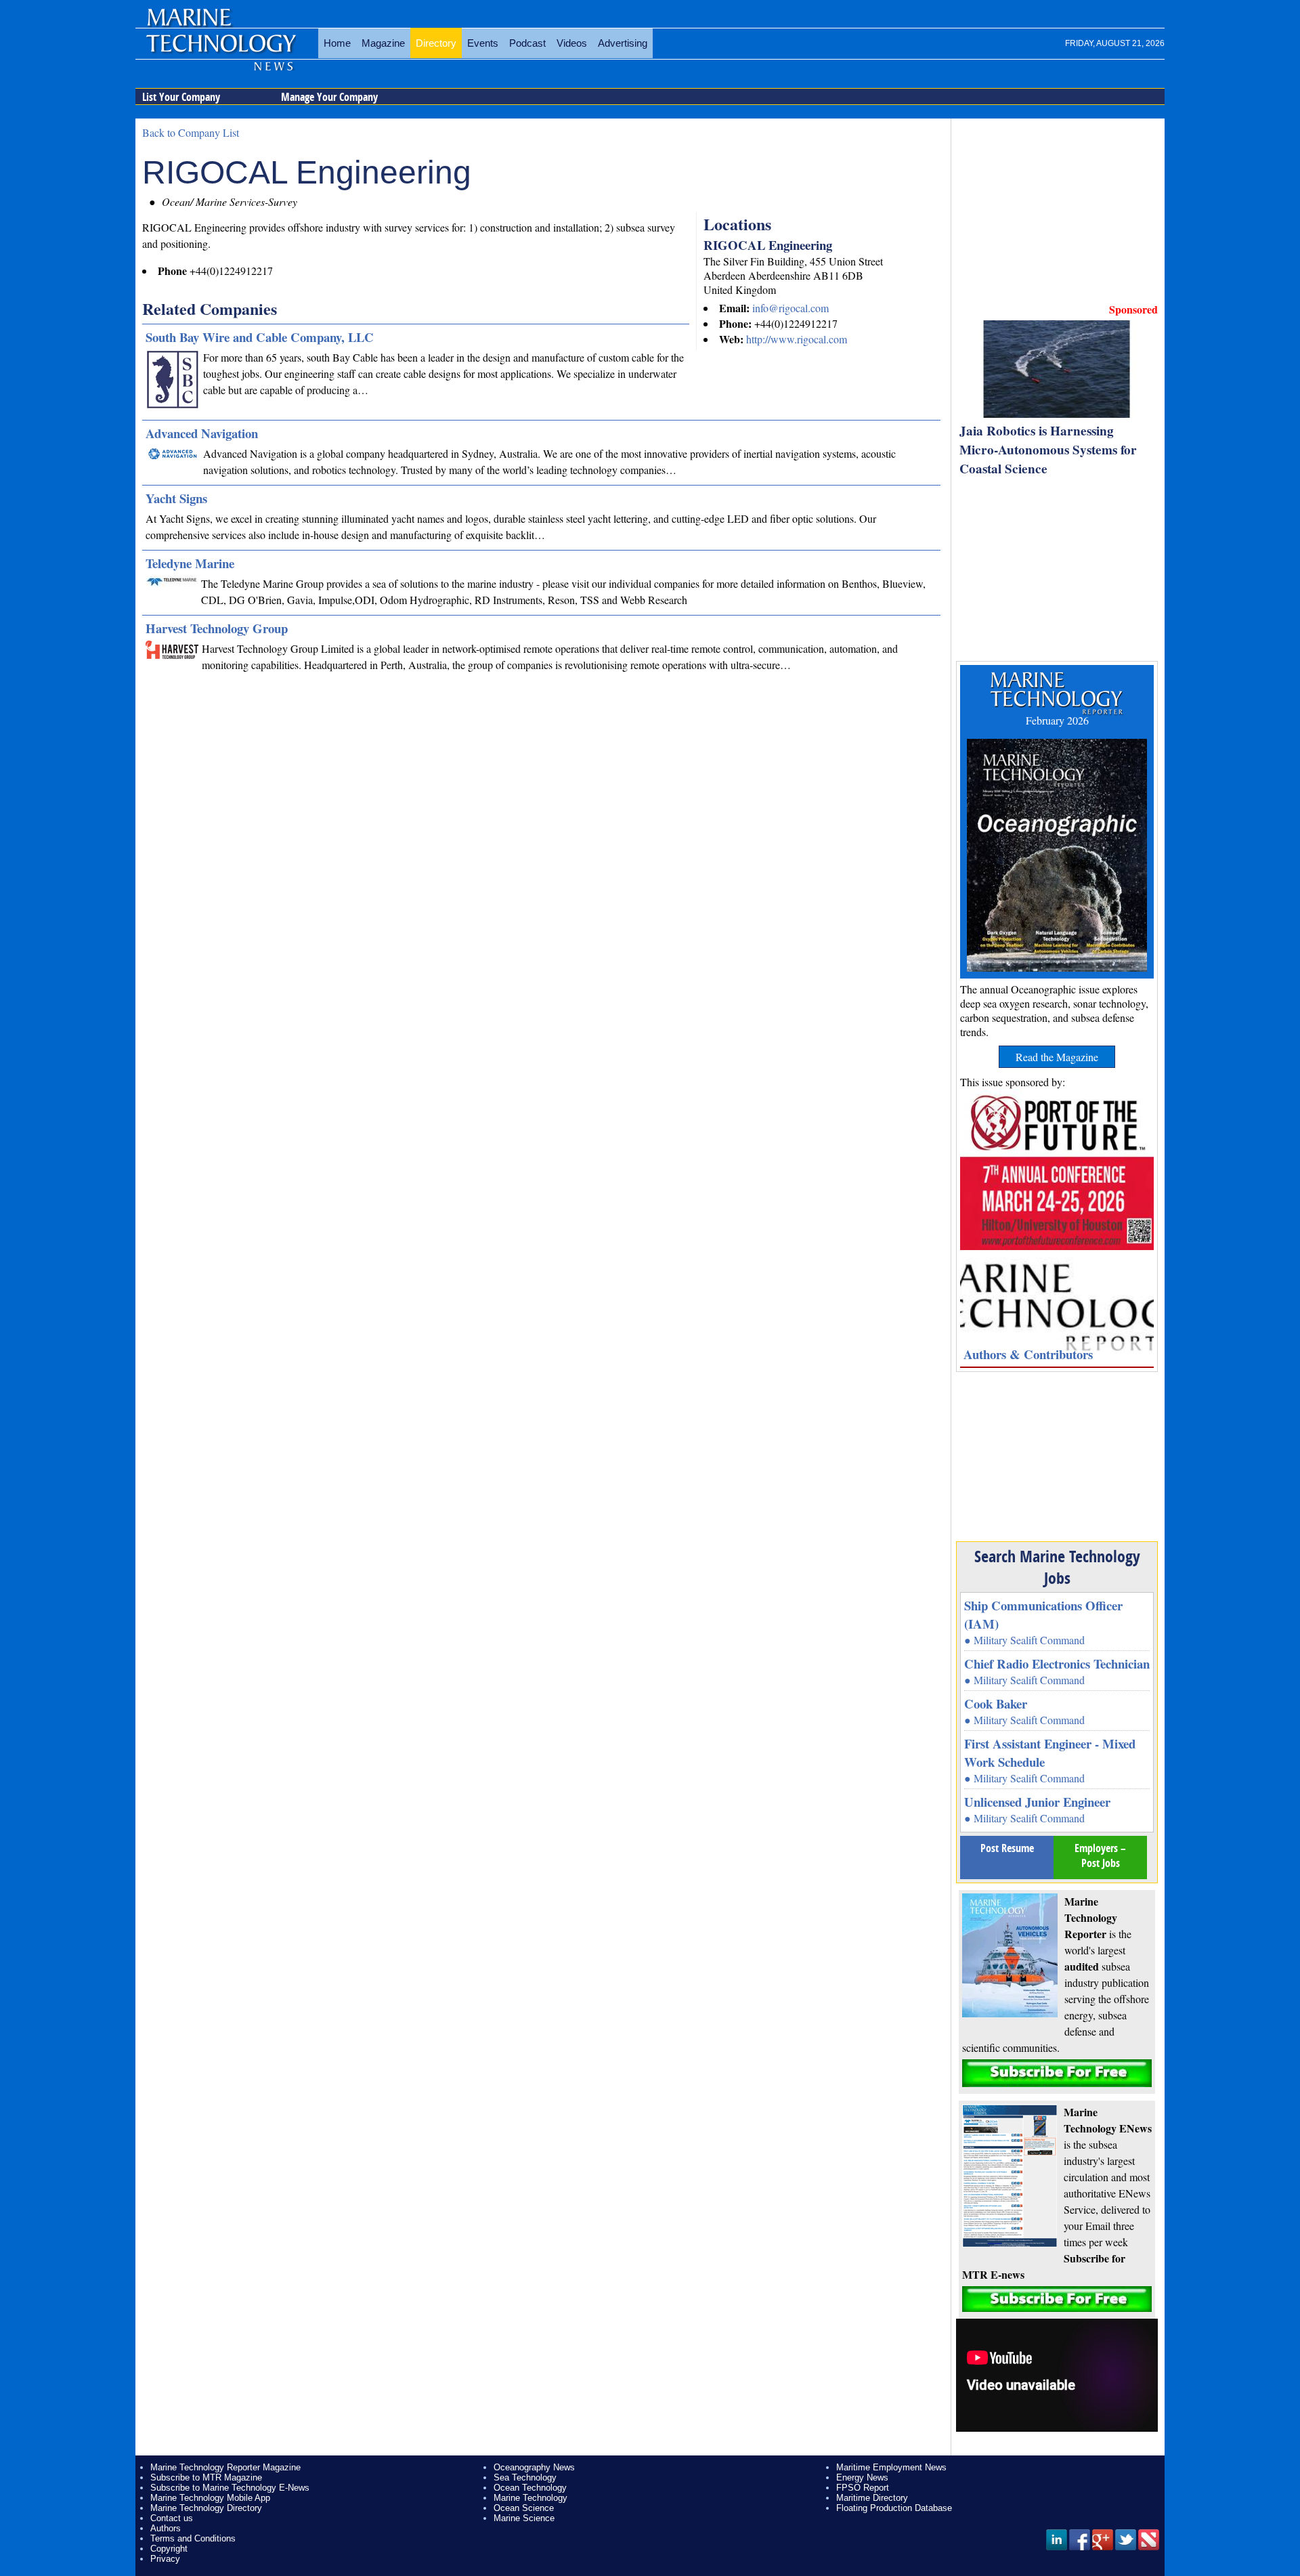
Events (483, 43)
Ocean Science (524, 2508)
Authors (166, 2528)
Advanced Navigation (202, 433)
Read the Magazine (1057, 1057)
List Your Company (181, 97)
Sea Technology (525, 2477)
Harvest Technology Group (217, 628)
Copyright (169, 2549)
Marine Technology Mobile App (210, 2498)
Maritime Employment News (891, 2467)
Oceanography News (534, 2467)
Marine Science (524, 2518)
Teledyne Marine (190, 563)
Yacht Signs (176, 498)
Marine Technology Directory (206, 2508)
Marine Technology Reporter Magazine (225, 2467)
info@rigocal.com (790, 308)
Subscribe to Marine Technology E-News (230, 2488)
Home (337, 43)
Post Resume (1007, 1848)
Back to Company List (191, 132)
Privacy (165, 2559)
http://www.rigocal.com (797, 339)
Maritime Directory (872, 2498)
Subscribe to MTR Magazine (206, 2477)
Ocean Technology (530, 2488)
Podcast (527, 43)
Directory (436, 43)
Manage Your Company (329, 97)
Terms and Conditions (193, 2538)
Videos (572, 43)
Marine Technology (530, 2498)
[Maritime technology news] (220, 51)
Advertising (623, 43)
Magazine (383, 43)
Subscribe (1057, 2073)
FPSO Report (863, 2488)
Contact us (172, 2518)
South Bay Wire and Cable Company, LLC (260, 337)
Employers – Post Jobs (1100, 1855)
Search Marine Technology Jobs (1057, 1567)
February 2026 (1057, 720)
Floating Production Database (894, 2508)
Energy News (862, 2477)
